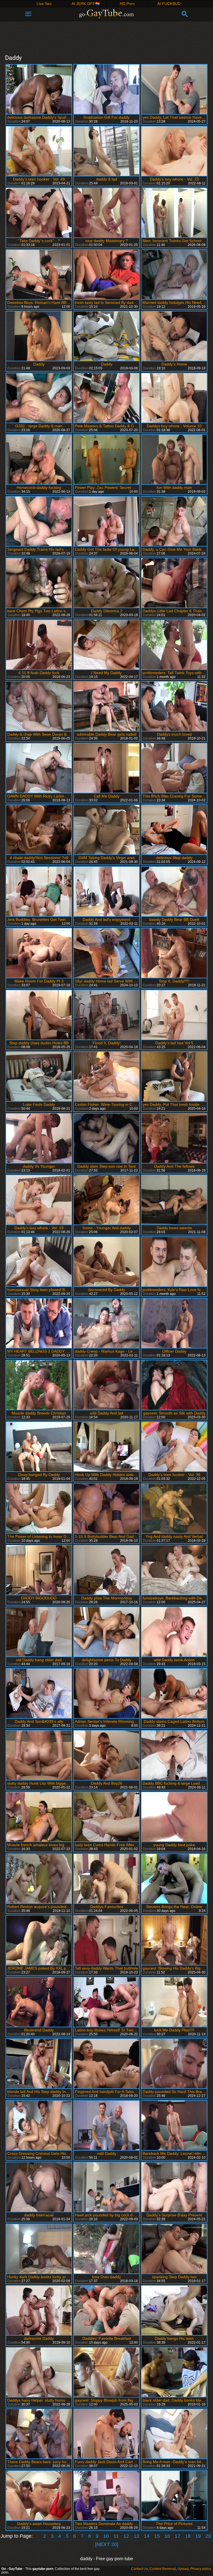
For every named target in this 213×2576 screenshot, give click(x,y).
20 (208, 2536)
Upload (183, 2569)
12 (126, 2536)
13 (136, 2536)
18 (188, 2536)
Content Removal (163, 2569)
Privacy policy (201, 2569)
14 (147, 2536)
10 (106, 2536)
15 (157, 2536)
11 (116, 2536)
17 (177, 2536)
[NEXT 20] (107, 2544)
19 (198, 2536)
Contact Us (140, 2569)
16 (167, 2536)
